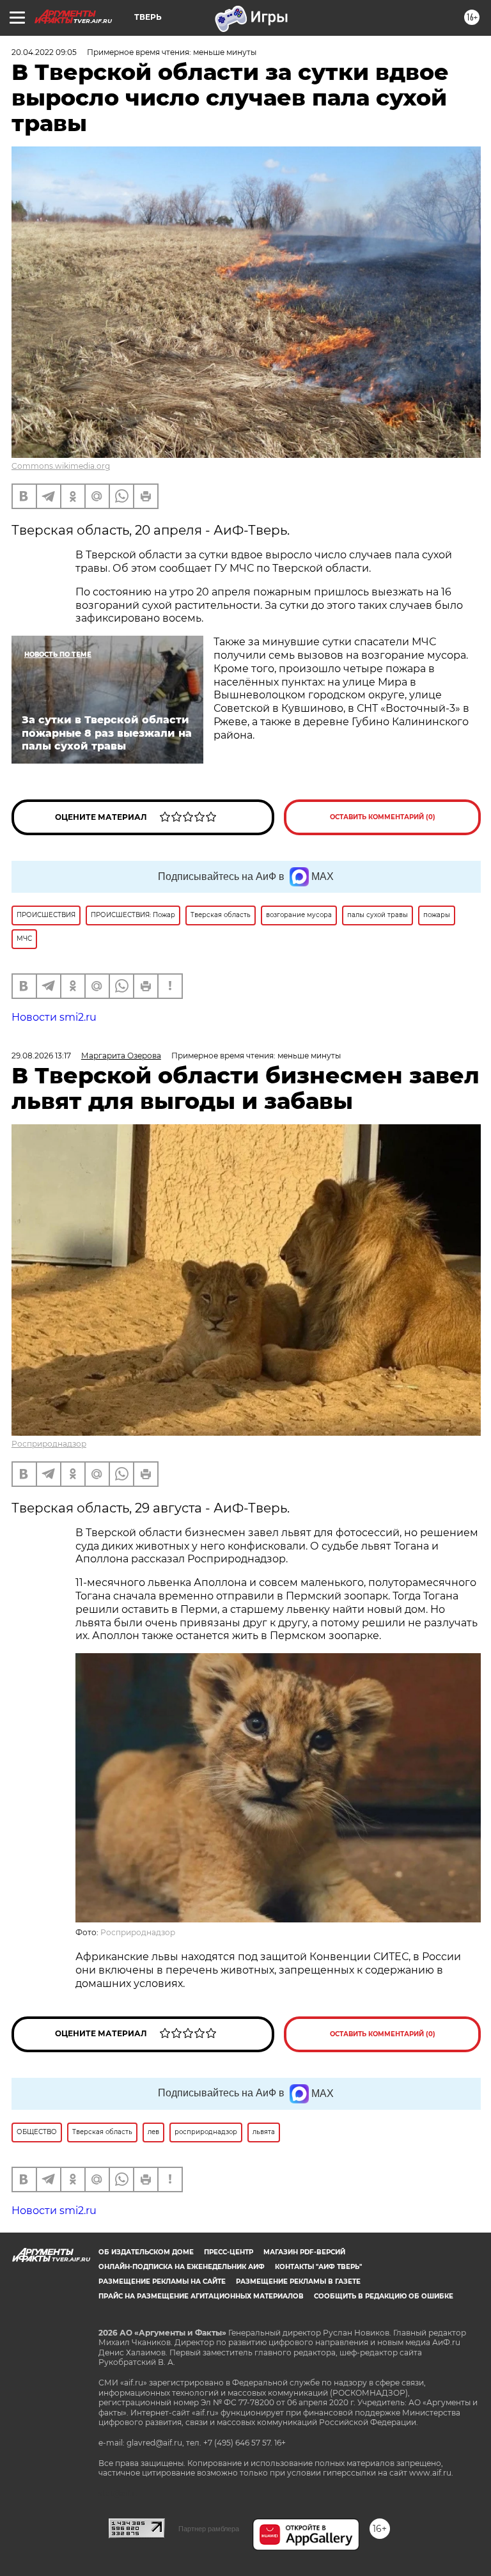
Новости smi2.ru (54, 1017)
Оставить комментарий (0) (383, 817)
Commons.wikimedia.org (61, 466)
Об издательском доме (146, 2252)
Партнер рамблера (209, 2529)
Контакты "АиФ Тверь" (318, 2267)
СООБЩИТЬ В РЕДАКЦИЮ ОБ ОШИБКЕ (384, 2296)
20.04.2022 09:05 (44, 52)
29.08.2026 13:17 (41, 1056)
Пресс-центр (229, 2252)
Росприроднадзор (49, 1444)
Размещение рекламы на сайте (162, 2281)
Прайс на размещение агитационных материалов (201, 2296)
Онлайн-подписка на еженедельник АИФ (182, 2267)
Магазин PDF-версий (304, 2252)
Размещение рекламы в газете (298, 2281)
